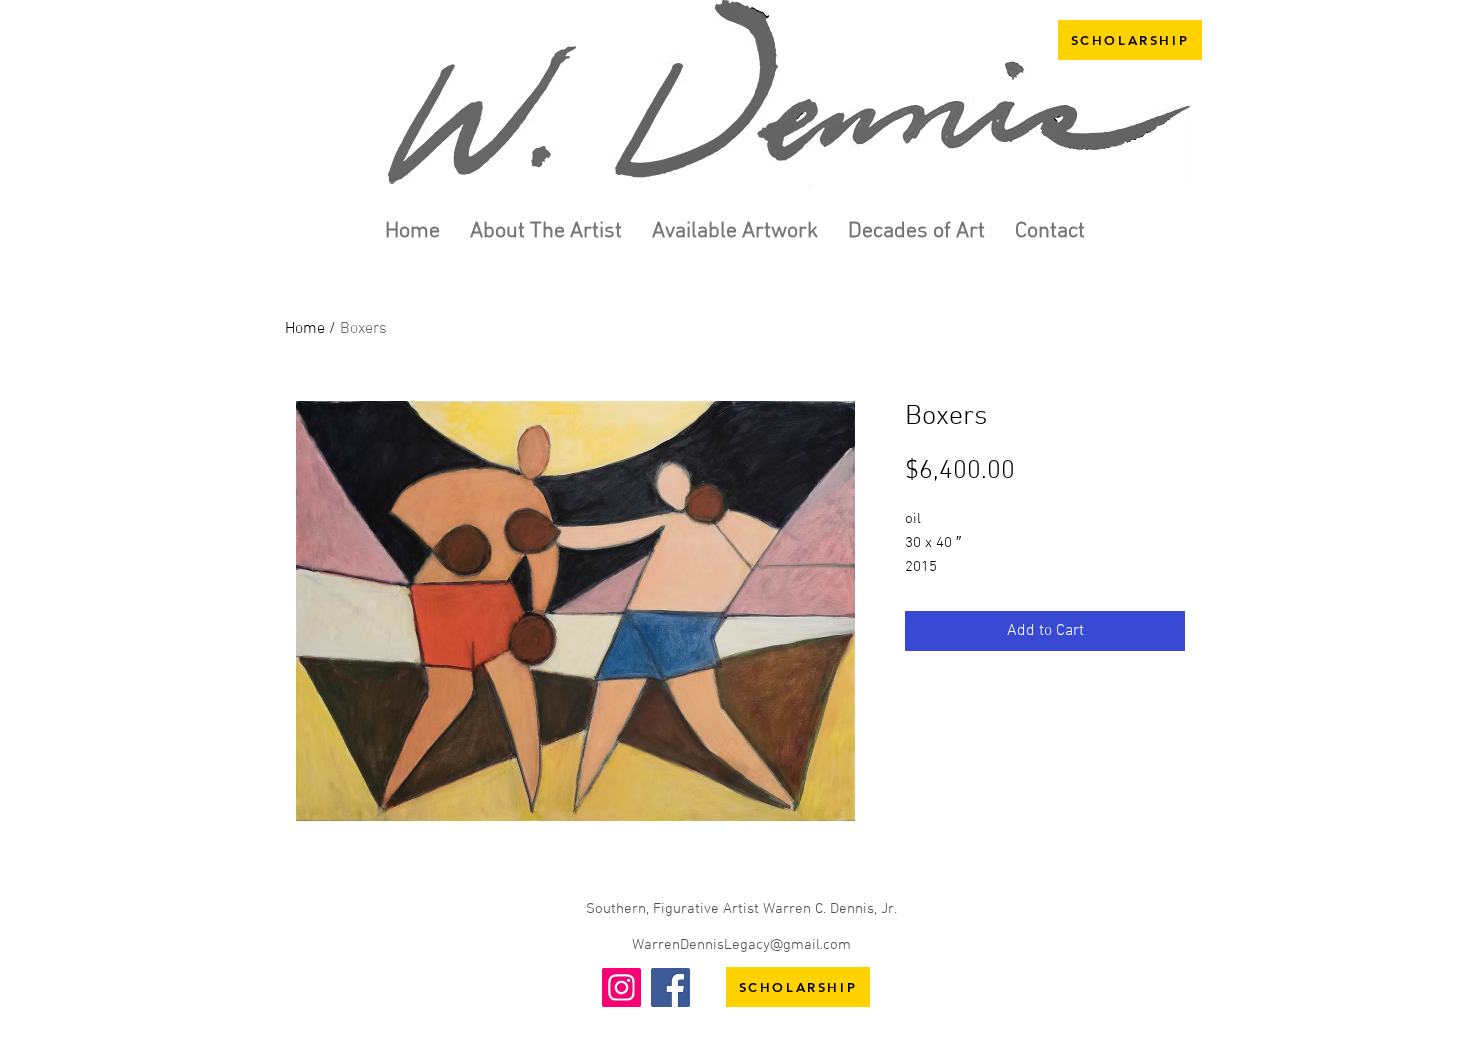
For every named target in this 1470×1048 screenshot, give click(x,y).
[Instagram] (621, 987)
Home (305, 329)
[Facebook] (670, 987)
